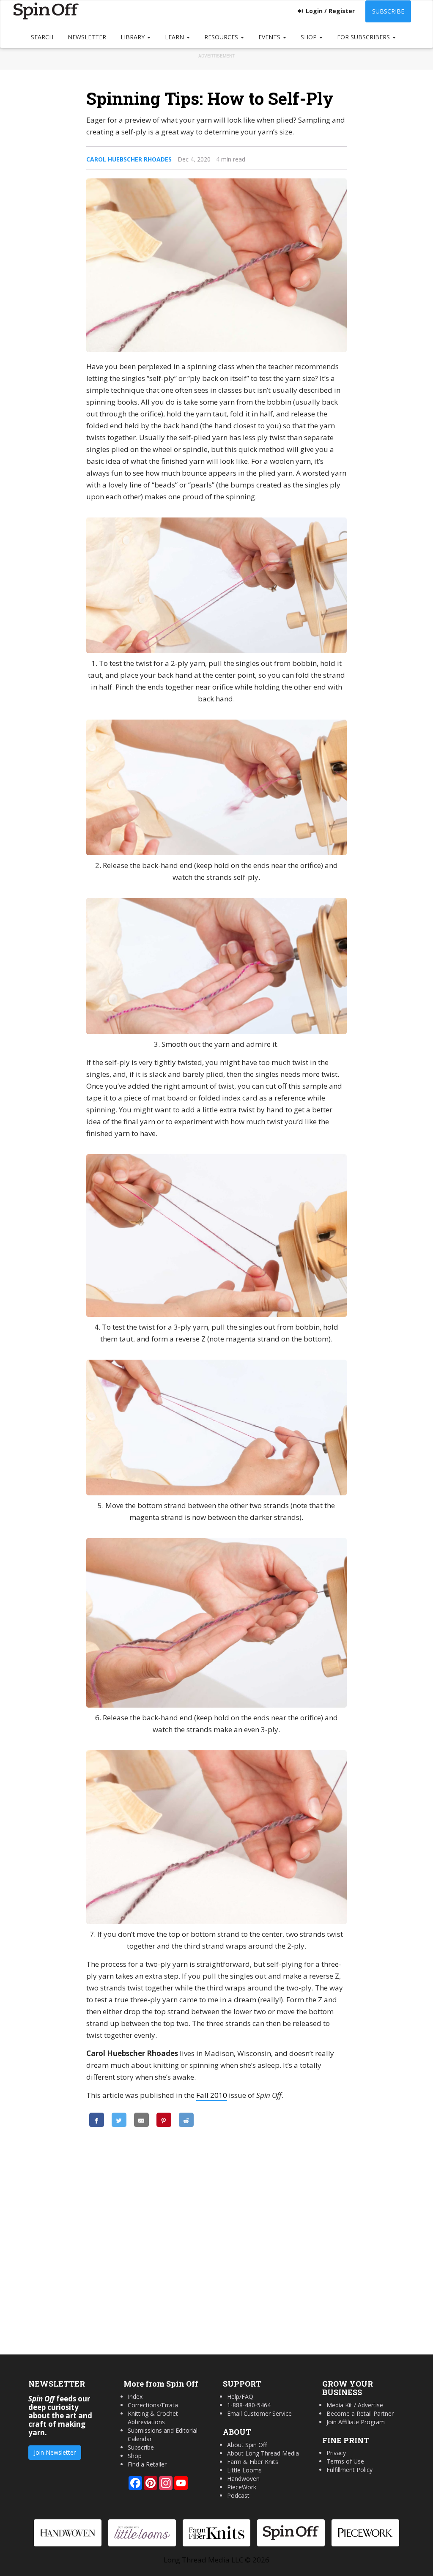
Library (133, 37)
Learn (175, 37)
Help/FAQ (240, 2397)
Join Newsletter (55, 2452)
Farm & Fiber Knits (253, 2462)
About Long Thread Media (263, 2453)
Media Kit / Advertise (355, 2405)
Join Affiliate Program (356, 2422)
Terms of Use (345, 2461)
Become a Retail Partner (360, 2413)
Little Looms (244, 2470)
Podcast (238, 2495)
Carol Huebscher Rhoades (129, 159)
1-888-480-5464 (249, 2405)
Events (270, 37)
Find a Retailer (147, 2464)
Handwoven (243, 2479)
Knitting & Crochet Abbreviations (153, 2418)
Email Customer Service (259, 2413)
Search (42, 37)
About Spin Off (247, 2445)
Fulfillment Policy (349, 2470)
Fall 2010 (212, 2095)
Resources (222, 37)
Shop (310, 37)
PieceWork (242, 2487)
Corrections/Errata (153, 2405)
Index (135, 2397)
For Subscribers (364, 37)
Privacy (336, 2453)
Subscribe (388, 11)
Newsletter (87, 37)
